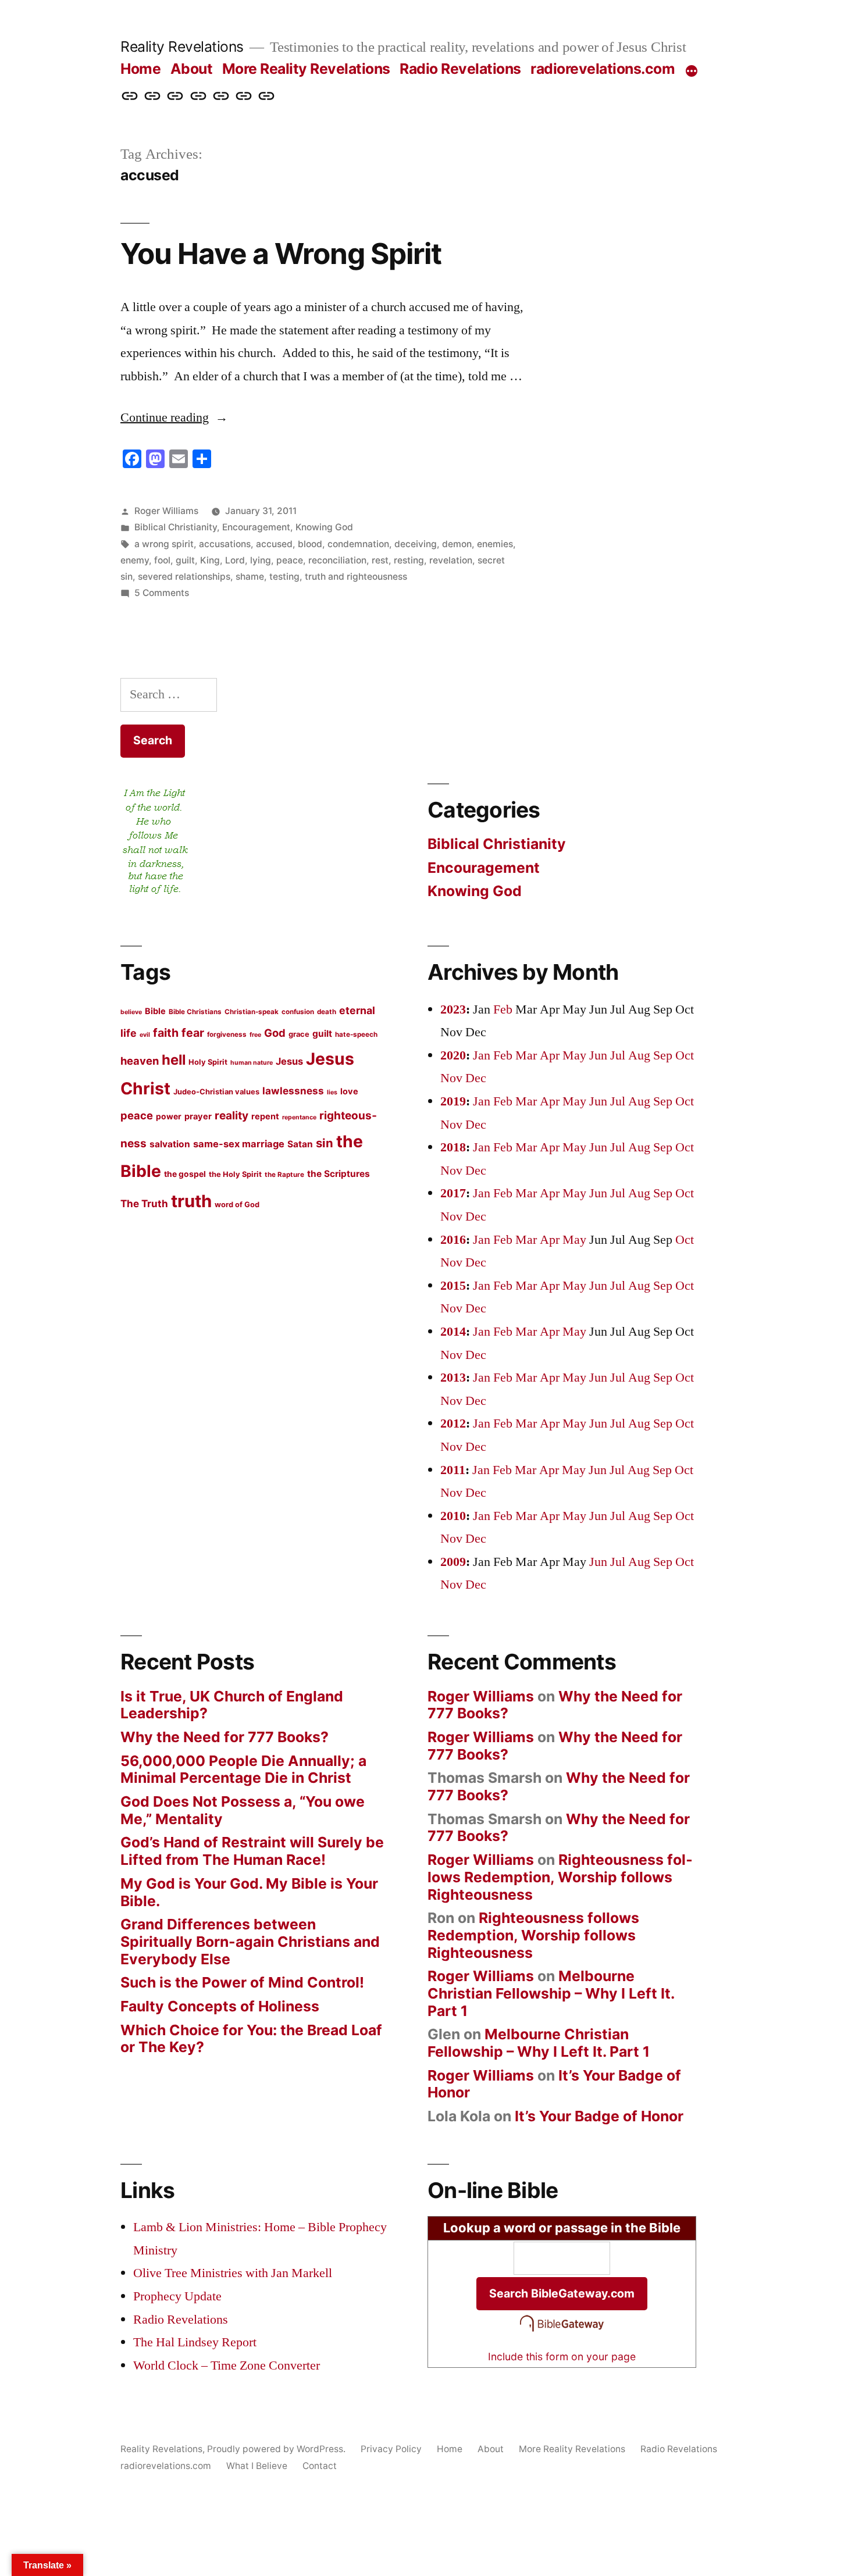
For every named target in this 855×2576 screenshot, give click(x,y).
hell (174, 1060)
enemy (135, 560)
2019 (453, 1101)
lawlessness (293, 1091)
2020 (453, 1055)
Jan (482, 1055)
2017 (453, 1193)
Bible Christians (195, 1012)
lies (332, 1092)
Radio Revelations (460, 69)
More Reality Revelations (306, 69)
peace (290, 560)
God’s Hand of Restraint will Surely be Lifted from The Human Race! (252, 1851)
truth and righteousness (356, 577)
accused (274, 544)
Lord (235, 560)
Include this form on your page (562, 2356)
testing (284, 577)
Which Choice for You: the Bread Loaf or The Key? (251, 2039)
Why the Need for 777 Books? (225, 1737)
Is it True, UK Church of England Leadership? (232, 1705)
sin (325, 1143)
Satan (300, 1144)
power (169, 1116)
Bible (155, 1011)
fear (193, 1033)
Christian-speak (252, 1012)
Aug (639, 1055)
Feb (503, 1009)
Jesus (289, 1061)
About (192, 69)
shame (250, 577)
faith (166, 1033)
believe (131, 1012)
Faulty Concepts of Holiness (220, 2006)
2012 (453, 1423)
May (574, 1055)
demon (457, 544)
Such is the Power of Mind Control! (242, 1982)
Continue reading (174, 418)
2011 (453, 1470)
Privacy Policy (391, 2449)
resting (409, 560)
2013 (453, 1378)
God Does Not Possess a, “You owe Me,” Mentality (243, 1810)
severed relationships (184, 577)
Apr (550, 1055)
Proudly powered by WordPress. (277, 2449)
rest (380, 560)
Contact (320, 2466)
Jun (598, 1055)
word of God (237, 1204)
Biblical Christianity (176, 527)
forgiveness (227, 1034)
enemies (495, 544)
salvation (170, 1144)
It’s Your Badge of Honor (599, 2116)
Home (140, 69)
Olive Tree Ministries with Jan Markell (233, 2273)
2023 (453, 1009)
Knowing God (324, 527)
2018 (453, 1147)
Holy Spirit (208, 1062)
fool (162, 560)
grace (299, 1034)
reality (231, 1116)
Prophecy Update (177, 2296)
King (210, 560)
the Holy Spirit (235, 1174)
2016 (453, 1240)
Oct (685, 1055)
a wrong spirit (164, 544)
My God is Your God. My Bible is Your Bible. (249, 1892)
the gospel (185, 1174)
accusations (225, 544)
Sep (663, 1055)
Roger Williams (166, 511)
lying (261, 560)
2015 (453, 1286)
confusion (298, 1012)
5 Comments (162, 593)
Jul (618, 1055)
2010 (453, 1516)
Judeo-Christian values (216, 1091)
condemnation (358, 544)
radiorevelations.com (603, 69)
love (349, 1091)
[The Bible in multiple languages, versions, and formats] (562, 2332)
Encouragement (256, 527)
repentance (299, 1117)
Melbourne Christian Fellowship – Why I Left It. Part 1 (551, 1993)
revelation (451, 560)
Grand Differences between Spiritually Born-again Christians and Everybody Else (250, 1941)
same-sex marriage (239, 1144)
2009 (453, 1562)
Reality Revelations (182, 47)
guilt (185, 560)
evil (145, 1035)
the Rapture (284, 1175)
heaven (140, 1061)
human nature (252, 1063)
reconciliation (337, 560)
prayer (198, 1116)
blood (310, 544)
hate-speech (356, 1034)
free (255, 1035)
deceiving (416, 544)
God (275, 1033)
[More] (692, 71)
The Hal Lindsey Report (195, 2342)
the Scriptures (339, 1174)
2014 (453, 1332)
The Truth (144, 1203)
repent (265, 1116)
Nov (451, 1078)
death (327, 1012)
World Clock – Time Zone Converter (227, 2366)
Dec (476, 1078)
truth (191, 1201)
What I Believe (257, 2466)
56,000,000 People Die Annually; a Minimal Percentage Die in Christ (243, 1769)
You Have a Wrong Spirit (281, 254)
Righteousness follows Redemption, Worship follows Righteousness (560, 1877)
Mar (526, 1055)
